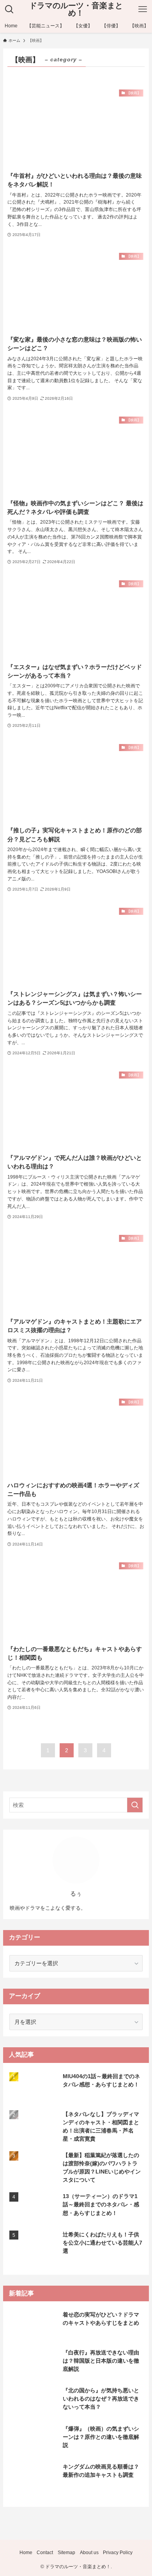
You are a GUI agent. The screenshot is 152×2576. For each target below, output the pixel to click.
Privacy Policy (118, 2552)
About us (89, 2552)
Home (26, 2552)
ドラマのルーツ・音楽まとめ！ (76, 10)
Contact (45, 2552)
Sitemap (66, 2552)
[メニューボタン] (143, 9)
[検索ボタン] (9, 9)
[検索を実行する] (135, 1805)
